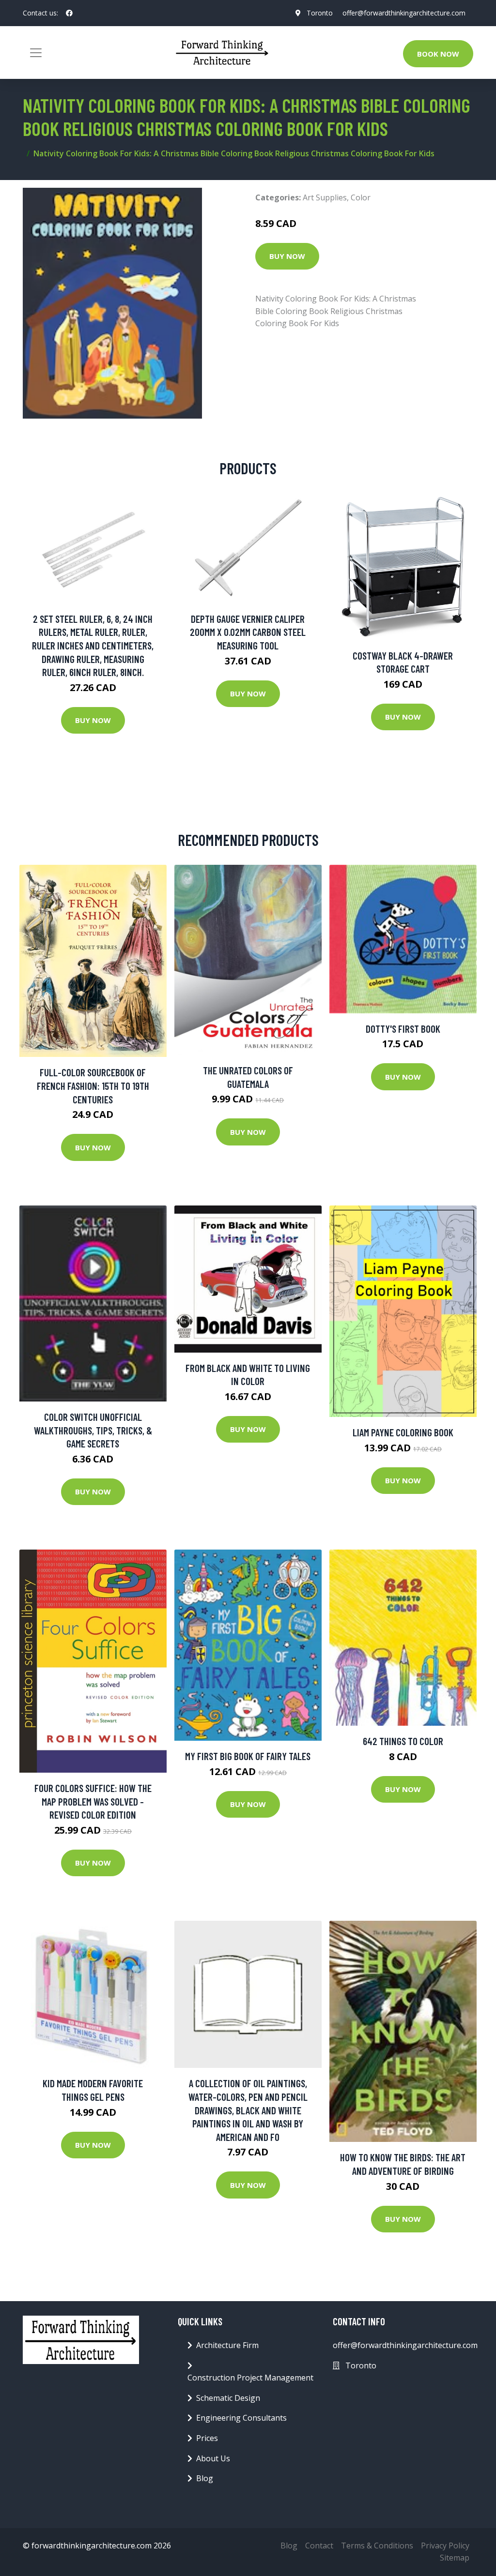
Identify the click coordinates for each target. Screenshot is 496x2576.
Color (361, 197)
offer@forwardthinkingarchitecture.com (404, 13)
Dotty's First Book (403, 1029)
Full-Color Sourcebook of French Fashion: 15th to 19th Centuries (93, 1085)
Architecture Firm (227, 2345)
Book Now (438, 54)
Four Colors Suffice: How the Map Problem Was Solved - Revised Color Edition (93, 1801)
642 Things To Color (403, 1741)
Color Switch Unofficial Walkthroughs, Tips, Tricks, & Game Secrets (93, 1430)
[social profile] (69, 13)
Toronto (320, 13)
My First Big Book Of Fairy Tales (248, 1756)
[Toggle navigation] (36, 53)
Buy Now (287, 256)
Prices (207, 2438)
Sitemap (455, 2558)
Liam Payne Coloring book (403, 1432)
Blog (205, 2478)
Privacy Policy (445, 2546)
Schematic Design (228, 2398)
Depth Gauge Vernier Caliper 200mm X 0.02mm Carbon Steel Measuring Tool (248, 632)
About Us (213, 2458)
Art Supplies (325, 197)
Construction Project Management (250, 2378)
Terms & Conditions (377, 2546)
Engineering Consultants (241, 2418)
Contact (319, 2546)
